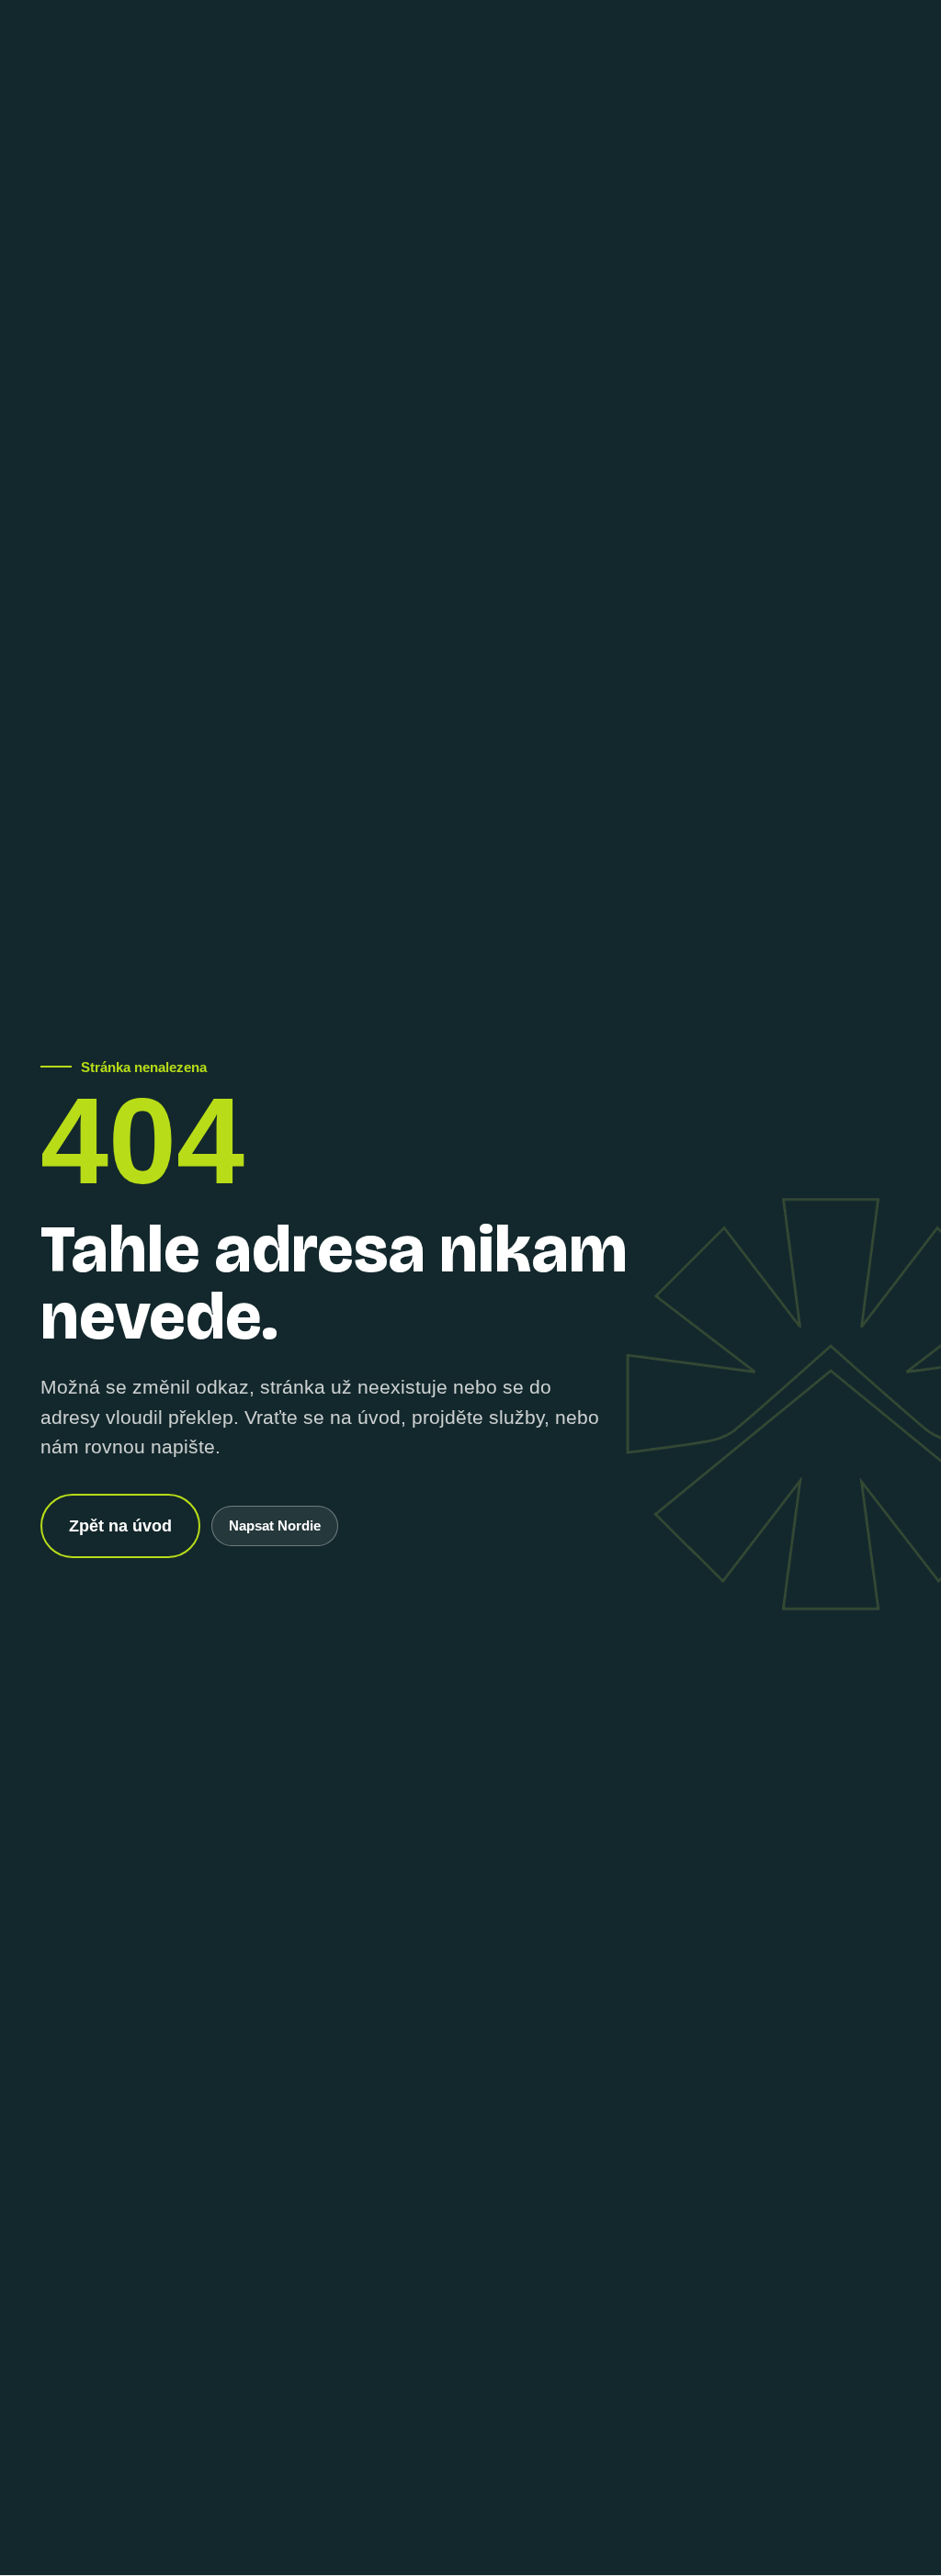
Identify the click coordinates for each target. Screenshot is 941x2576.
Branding (483, 41)
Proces (600, 41)
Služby (368, 41)
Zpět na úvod (120, 1526)
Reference (822, 41)
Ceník (705, 41)
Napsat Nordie (275, 1525)
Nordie (98, 41)
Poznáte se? (242, 41)
